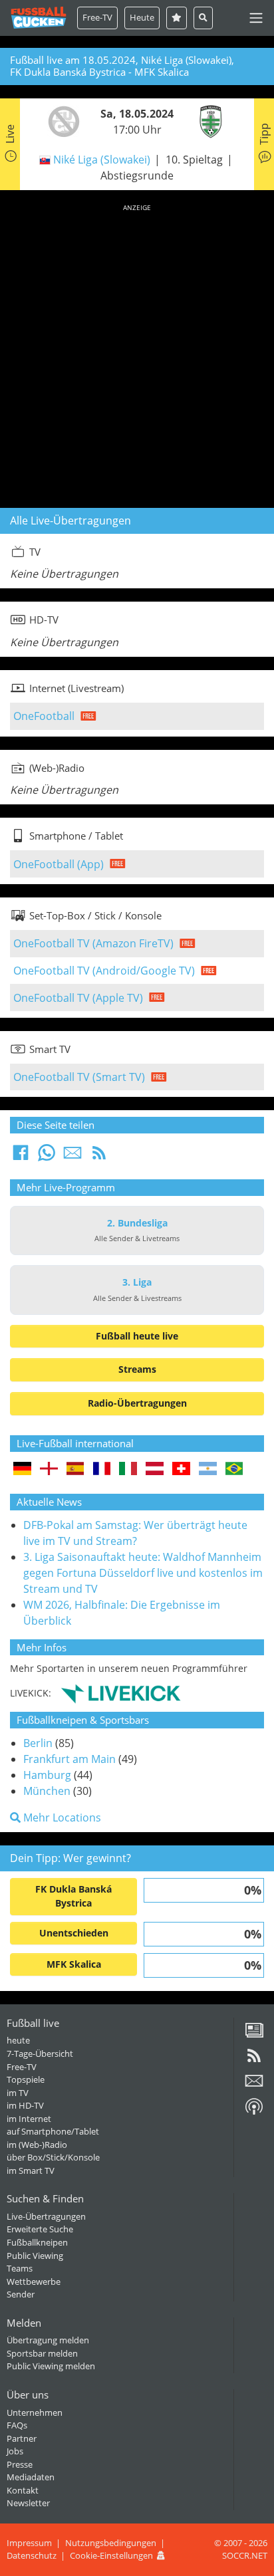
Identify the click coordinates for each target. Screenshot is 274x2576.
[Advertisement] (137, 354)
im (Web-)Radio (37, 2145)
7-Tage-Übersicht (40, 2053)
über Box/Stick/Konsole (53, 2157)
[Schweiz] (181, 1469)
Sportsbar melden (42, 2353)
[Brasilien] (234, 1469)
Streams (137, 1369)
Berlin (38, 1743)
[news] (254, 2035)
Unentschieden (74, 1933)
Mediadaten (31, 2477)
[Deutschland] (22, 1469)
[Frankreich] (102, 1469)
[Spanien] (75, 1469)
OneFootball (44, 716)
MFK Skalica (74, 1964)
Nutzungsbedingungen (111, 2543)
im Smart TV (31, 2170)
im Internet (29, 2119)
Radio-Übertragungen (137, 1403)
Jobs (15, 2451)
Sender (21, 2294)
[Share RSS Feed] (99, 1157)
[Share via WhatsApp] (47, 1157)
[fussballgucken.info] (39, 18)
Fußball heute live (137, 1336)
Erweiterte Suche (40, 2229)
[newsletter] (254, 2085)
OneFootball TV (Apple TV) (78, 998)
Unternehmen (35, 2412)
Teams (20, 2268)
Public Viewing (35, 2256)
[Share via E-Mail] (72, 1157)
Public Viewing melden (51, 2366)
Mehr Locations (61, 1817)
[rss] (254, 2060)
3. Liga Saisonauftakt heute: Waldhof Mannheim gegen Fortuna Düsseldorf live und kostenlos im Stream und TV (143, 1573)
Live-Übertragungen (46, 2216)
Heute (142, 17)
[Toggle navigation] (256, 18)
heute (18, 2040)
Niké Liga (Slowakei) (102, 160)
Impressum (29, 2543)
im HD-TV (25, 2105)
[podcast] (254, 2111)
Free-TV (97, 17)
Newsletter (28, 2503)
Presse (20, 2464)
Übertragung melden (48, 2340)
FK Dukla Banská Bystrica (73, 1896)
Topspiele (26, 2079)
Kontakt (23, 2490)
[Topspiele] (177, 18)
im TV (18, 2093)
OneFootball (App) (59, 864)
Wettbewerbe (34, 2282)
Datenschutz (32, 2555)
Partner (22, 2438)
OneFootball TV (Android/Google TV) (104, 971)
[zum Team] (61, 120)
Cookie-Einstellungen (111, 2555)
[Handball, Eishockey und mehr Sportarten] (121, 1693)
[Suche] (203, 18)
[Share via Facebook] (21, 1157)
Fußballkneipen (37, 2242)
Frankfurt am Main (69, 1759)
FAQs (17, 2425)
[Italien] (128, 1469)
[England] (49, 1469)
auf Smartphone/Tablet (53, 2131)
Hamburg (47, 1775)
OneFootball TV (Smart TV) (79, 1077)
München (47, 1791)
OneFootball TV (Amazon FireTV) (93, 943)
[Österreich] (155, 1469)
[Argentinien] (208, 1469)
